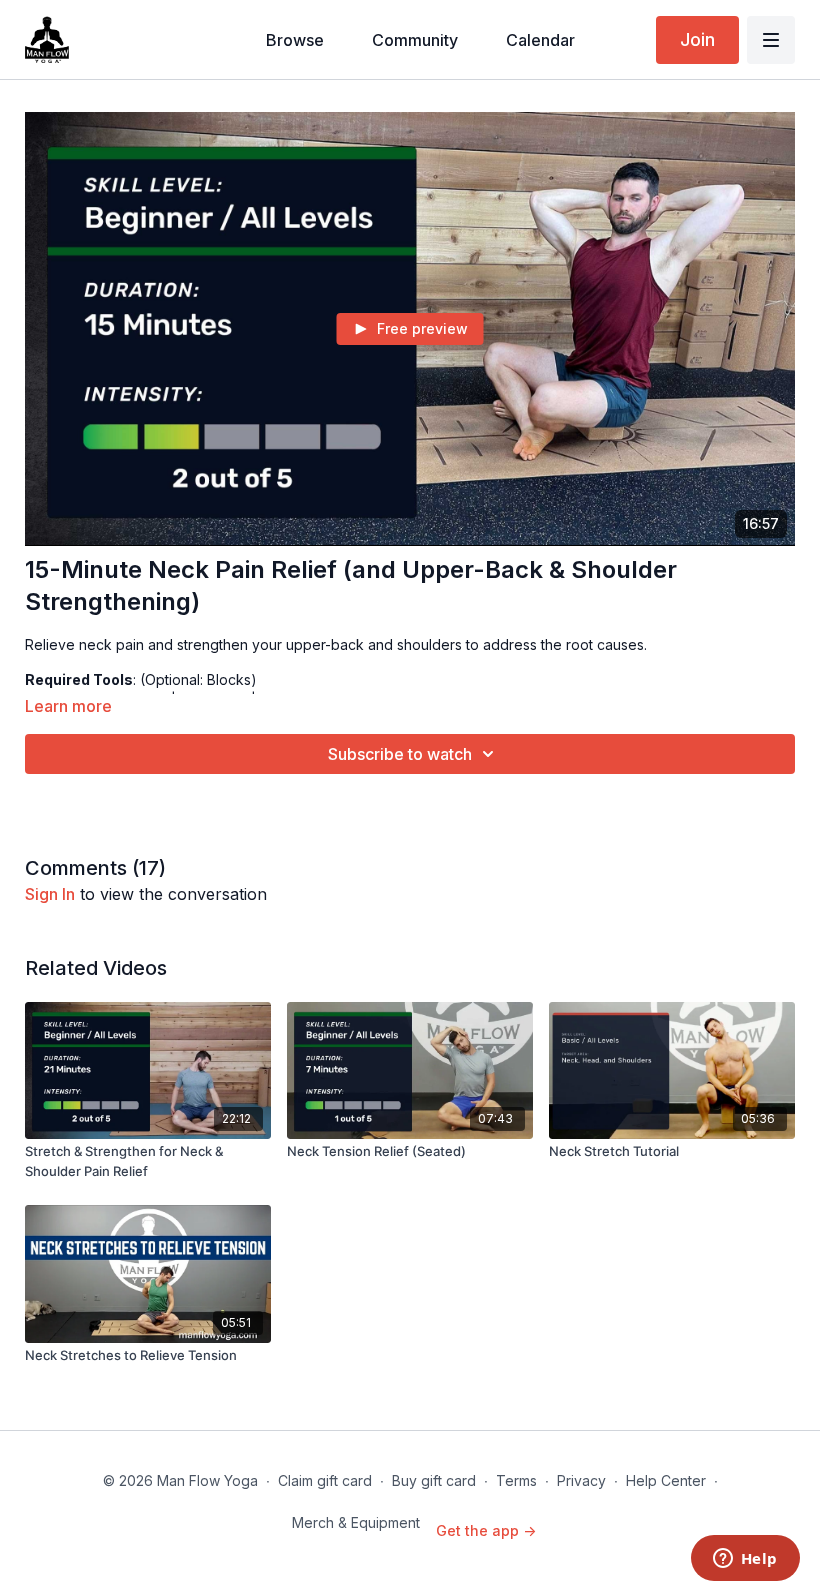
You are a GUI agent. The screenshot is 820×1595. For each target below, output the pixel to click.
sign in (50, 894)
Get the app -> (486, 1530)
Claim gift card (325, 1480)
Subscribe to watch (400, 754)
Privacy (581, 1480)
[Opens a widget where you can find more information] (745, 1560)
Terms (516, 1480)
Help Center (666, 1480)
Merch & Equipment (356, 1522)
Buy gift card (434, 1480)
